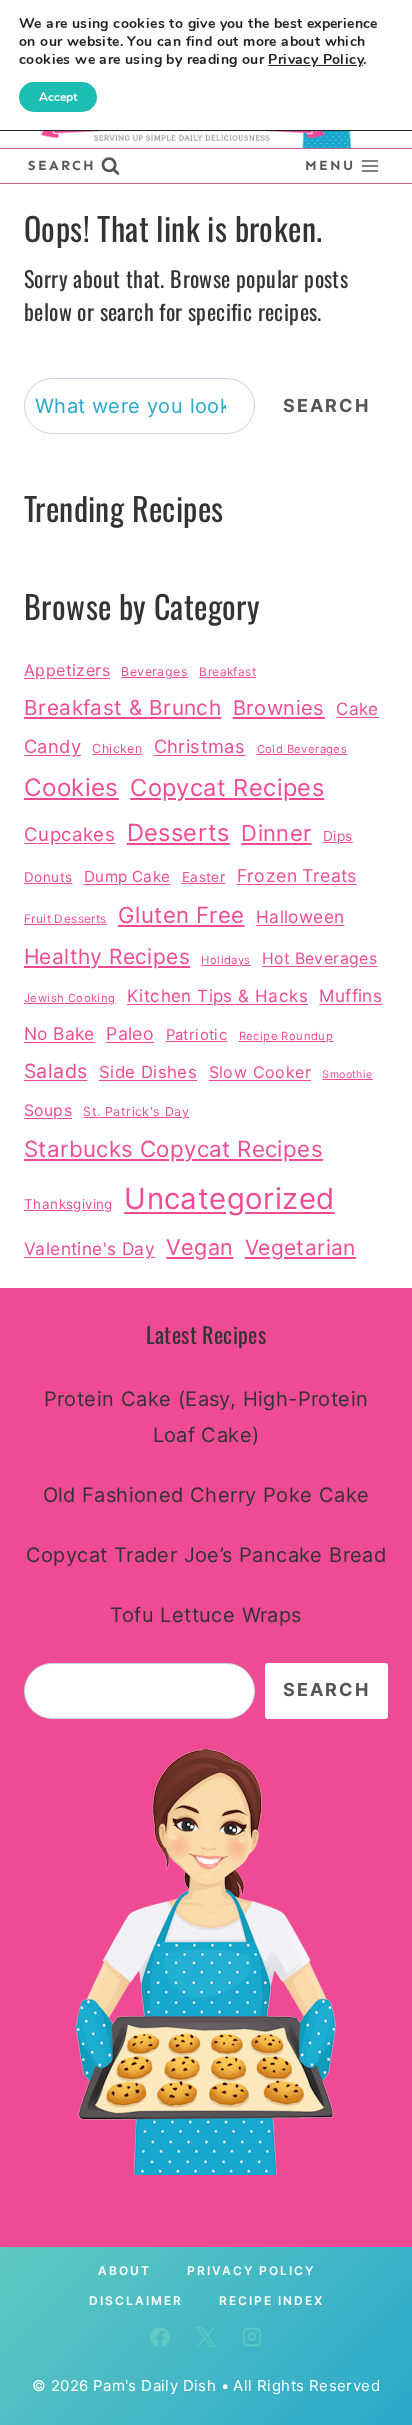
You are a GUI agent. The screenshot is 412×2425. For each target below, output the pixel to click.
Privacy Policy (251, 2270)
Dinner (276, 833)
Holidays (225, 960)
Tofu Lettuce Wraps (205, 1615)
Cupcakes (69, 834)
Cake (357, 708)
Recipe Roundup (286, 1036)
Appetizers (67, 670)
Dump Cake (127, 876)
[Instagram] (252, 2337)
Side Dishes (148, 1072)
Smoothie (347, 1074)
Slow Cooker (260, 1072)
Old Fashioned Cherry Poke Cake (206, 1495)
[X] (206, 2337)
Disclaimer (136, 2300)
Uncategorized (229, 1198)
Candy (52, 746)
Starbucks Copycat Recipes (173, 1148)
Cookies (71, 787)
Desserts (178, 832)
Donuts (48, 877)
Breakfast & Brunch (122, 707)
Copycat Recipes (227, 787)
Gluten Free (181, 914)
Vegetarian (300, 1247)
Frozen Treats (297, 875)
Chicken (117, 748)
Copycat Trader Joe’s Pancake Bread (206, 1555)
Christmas (200, 746)
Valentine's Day (89, 1248)
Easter (203, 877)
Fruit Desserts (65, 919)
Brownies (279, 707)
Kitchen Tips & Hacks (217, 995)
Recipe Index (271, 2300)
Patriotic (197, 1035)
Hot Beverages (319, 958)
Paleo (130, 1033)
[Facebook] (160, 2337)
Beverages (154, 671)
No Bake (59, 1033)
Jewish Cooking (70, 998)
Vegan (199, 1247)
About (124, 2270)
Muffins (350, 995)
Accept (58, 97)
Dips (338, 836)
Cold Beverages (302, 749)
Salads (55, 1071)
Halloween (300, 916)
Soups (48, 1110)
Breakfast (227, 672)
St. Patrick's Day (136, 1111)
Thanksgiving (68, 1204)
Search (326, 405)
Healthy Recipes (107, 956)
